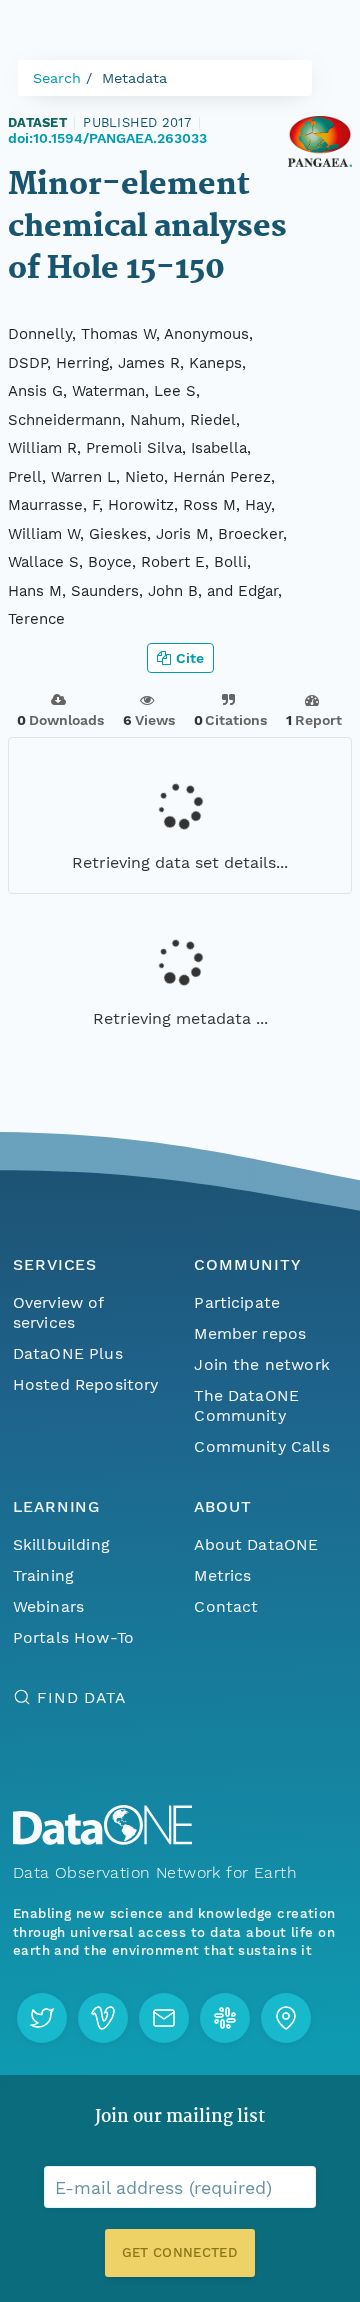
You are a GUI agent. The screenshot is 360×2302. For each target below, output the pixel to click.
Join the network (262, 1364)
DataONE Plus (68, 1353)
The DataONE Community (246, 1405)
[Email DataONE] (164, 2018)
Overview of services (58, 1312)
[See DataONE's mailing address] (286, 2018)
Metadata (134, 78)
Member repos (250, 1333)
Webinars (48, 1606)
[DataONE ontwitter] (42, 2018)
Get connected (180, 2252)
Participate (237, 1302)
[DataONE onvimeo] (103, 2018)
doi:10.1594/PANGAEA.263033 (107, 138)
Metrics (222, 1575)
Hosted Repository (86, 1384)
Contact (226, 1606)
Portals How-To (73, 1637)
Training (43, 1575)
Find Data (81, 1697)
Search (57, 78)
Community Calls (261, 1446)
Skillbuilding (61, 1544)
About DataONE (256, 1544)
